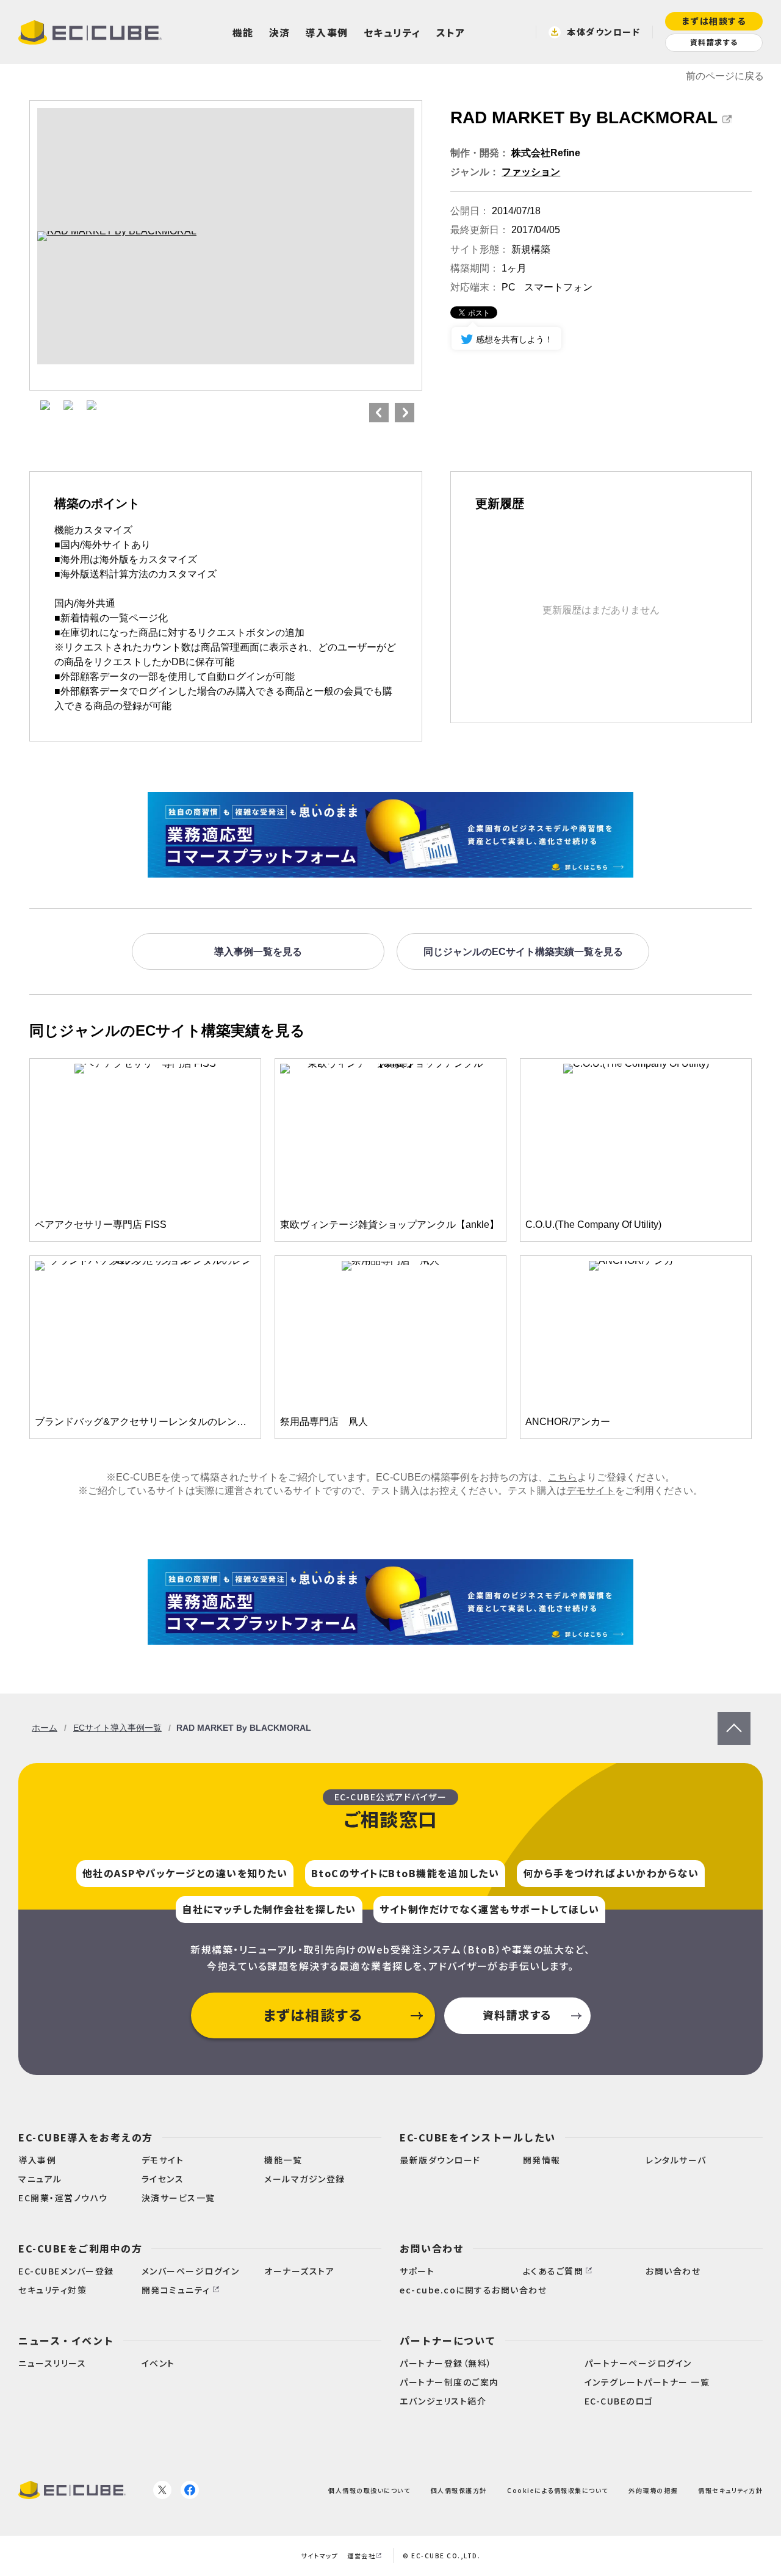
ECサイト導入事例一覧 (117, 1728)
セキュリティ (392, 32)
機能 (243, 32)
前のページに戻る (725, 76)
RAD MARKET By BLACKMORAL (584, 117)
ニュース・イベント (66, 2340)
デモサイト (591, 1491)
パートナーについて (448, 2340)
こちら (563, 1477)
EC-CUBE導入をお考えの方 (86, 2137)
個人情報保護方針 (459, 2490)
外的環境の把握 (653, 2490)
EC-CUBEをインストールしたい (478, 2137)
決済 (280, 32)
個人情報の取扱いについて (369, 2490)
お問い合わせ (432, 2248)
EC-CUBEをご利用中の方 (80, 2248)
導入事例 (327, 32)
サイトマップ (319, 2556)
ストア (451, 32)
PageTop (734, 1718)
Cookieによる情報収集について (558, 2490)
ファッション (531, 172)
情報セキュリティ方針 (730, 2490)
